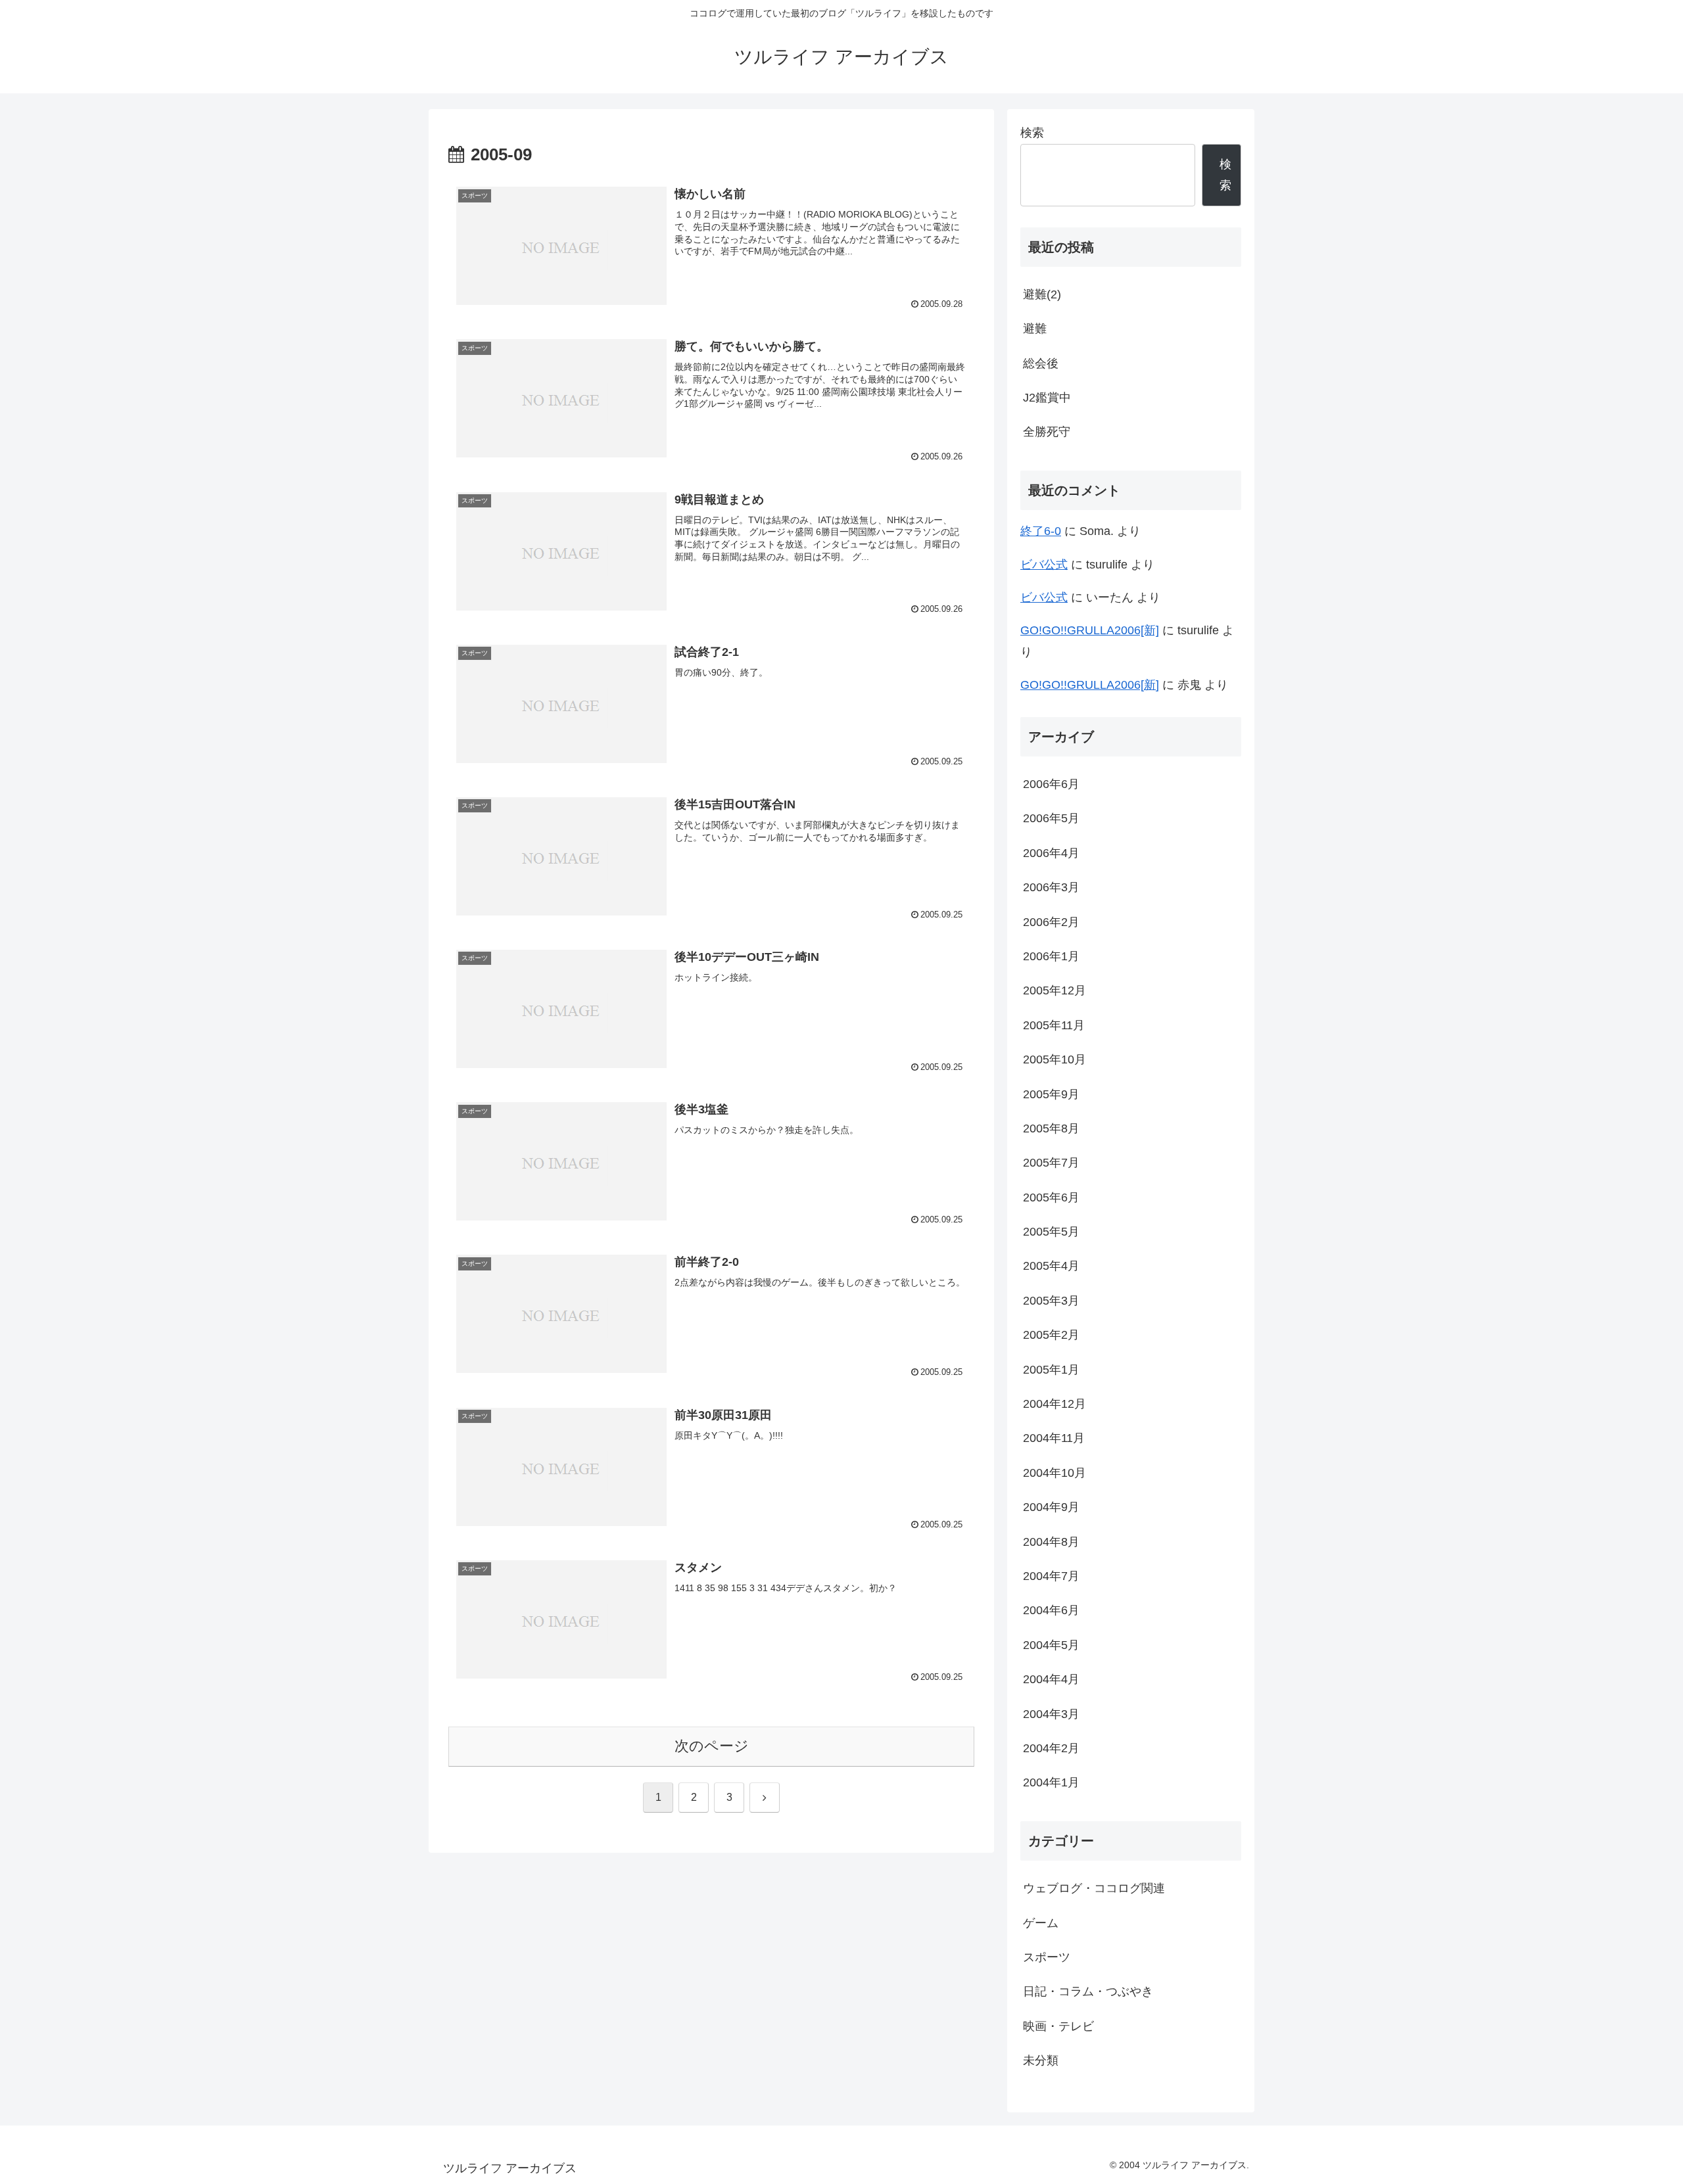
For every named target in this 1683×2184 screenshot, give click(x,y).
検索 (1032, 133)
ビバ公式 (1044, 565)
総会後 (1041, 363)
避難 (1035, 329)
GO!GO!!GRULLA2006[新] (1090, 630)
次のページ (712, 1746)
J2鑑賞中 (1047, 398)
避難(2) (1042, 294)
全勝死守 (1047, 432)
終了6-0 (1041, 531)
